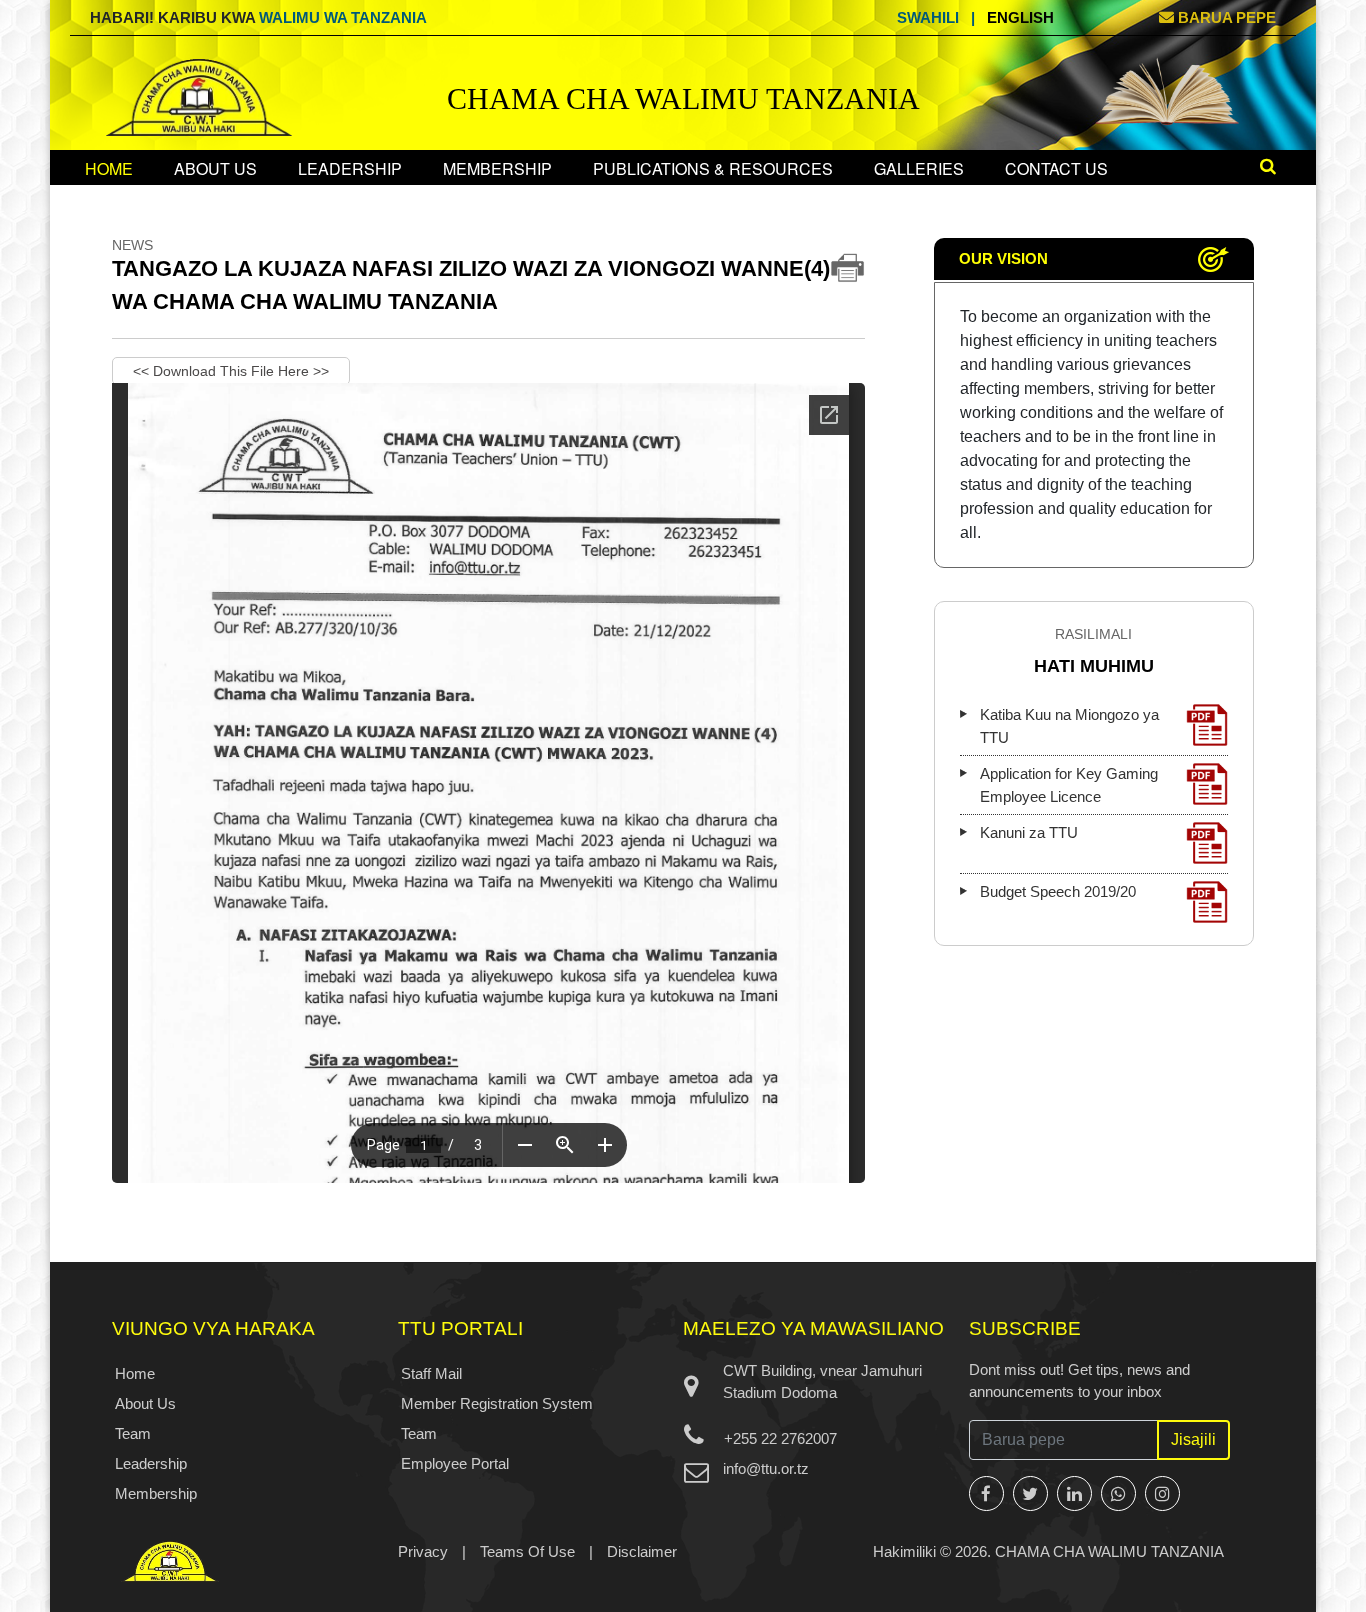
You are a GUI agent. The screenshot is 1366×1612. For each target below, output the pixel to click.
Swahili (928, 17)
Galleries (919, 168)
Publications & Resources (713, 168)
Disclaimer (642, 1551)
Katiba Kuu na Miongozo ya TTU (1069, 726)
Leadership (350, 168)
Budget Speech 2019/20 (1058, 891)
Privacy (423, 1551)
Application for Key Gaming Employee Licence (1069, 785)
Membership (497, 168)
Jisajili (1193, 1439)
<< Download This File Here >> (231, 371)
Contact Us (1056, 168)
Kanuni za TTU (1029, 832)
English (1020, 17)
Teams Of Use (527, 1551)
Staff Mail (431, 1373)
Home (109, 168)
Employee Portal (455, 1463)
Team (133, 1433)
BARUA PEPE (1225, 17)
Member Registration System (497, 1403)
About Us (215, 168)
